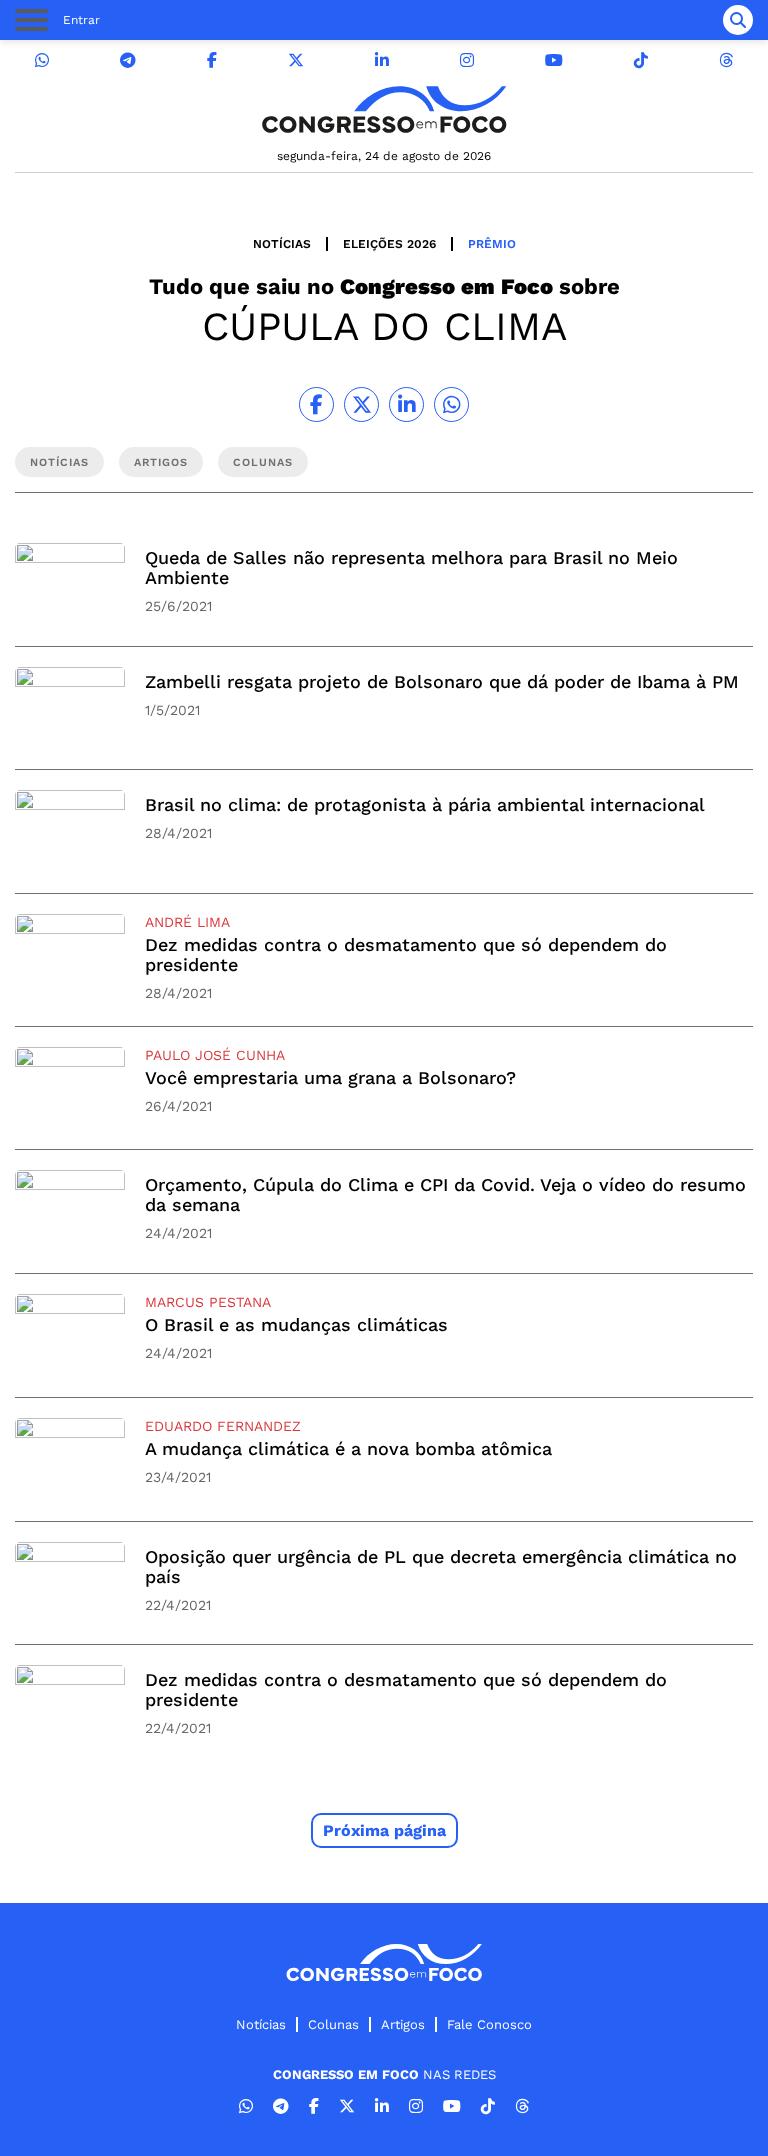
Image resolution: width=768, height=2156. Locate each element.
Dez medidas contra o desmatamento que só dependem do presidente (406, 954)
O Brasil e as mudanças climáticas (296, 1324)
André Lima (187, 922)
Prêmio (492, 244)
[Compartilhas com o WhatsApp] (451, 404)
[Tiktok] (641, 60)
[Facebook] (212, 60)
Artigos (403, 2024)
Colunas (333, 2024)
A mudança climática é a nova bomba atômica (348, 1448)
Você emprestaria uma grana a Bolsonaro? (330, 1077)
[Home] (384, 109)
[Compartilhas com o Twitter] (361, 404)
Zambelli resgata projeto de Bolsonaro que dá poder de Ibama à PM (442, 681)
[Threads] (726, 60)
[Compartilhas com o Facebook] (316, 404)
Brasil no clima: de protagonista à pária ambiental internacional (425, 804)
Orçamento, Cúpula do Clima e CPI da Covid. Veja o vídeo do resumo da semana (445, 1194)
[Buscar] (738, 20)
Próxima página (384, 1830)
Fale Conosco (489, 2024)
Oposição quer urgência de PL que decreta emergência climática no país (441, 1566)
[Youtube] (554, 60)
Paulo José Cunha (215, 1055)
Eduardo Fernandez (223, 1426)
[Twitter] (296, 60)
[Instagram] (467, 60)
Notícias (282, 244)
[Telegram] (128, 60)
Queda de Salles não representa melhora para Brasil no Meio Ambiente (411, 567)
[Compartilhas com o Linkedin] (406, 404)
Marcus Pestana (208, 1302)
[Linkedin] (382, 60)
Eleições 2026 (389, 244)
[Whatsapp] (42, 60)
